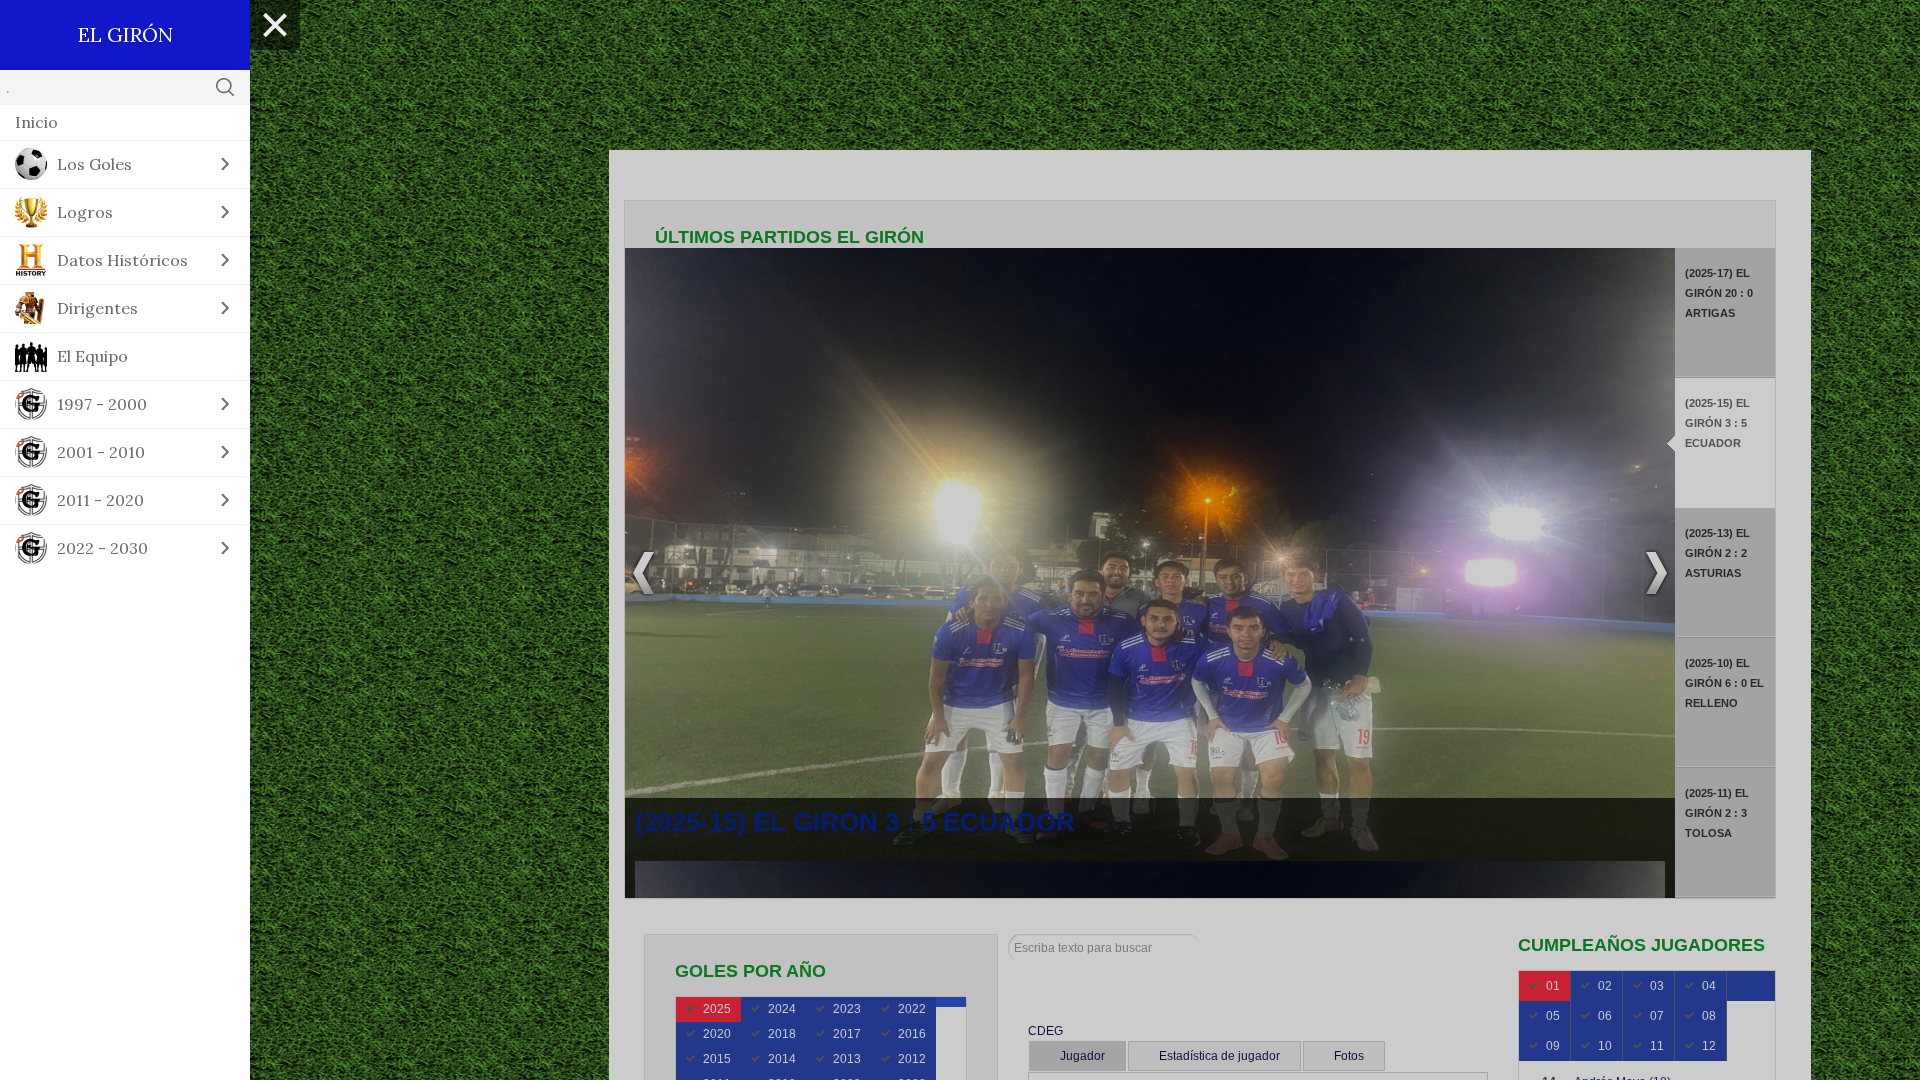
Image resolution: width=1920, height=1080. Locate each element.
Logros (85, 212)
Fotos (1349, 1056)
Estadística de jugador (1219, 1056)
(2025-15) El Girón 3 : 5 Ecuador (855, 822)
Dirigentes (97, 308)
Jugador (1082, 1056)
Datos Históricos (122, 260)
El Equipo (92, 356)
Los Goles (94, 164)
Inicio (36, 122)
